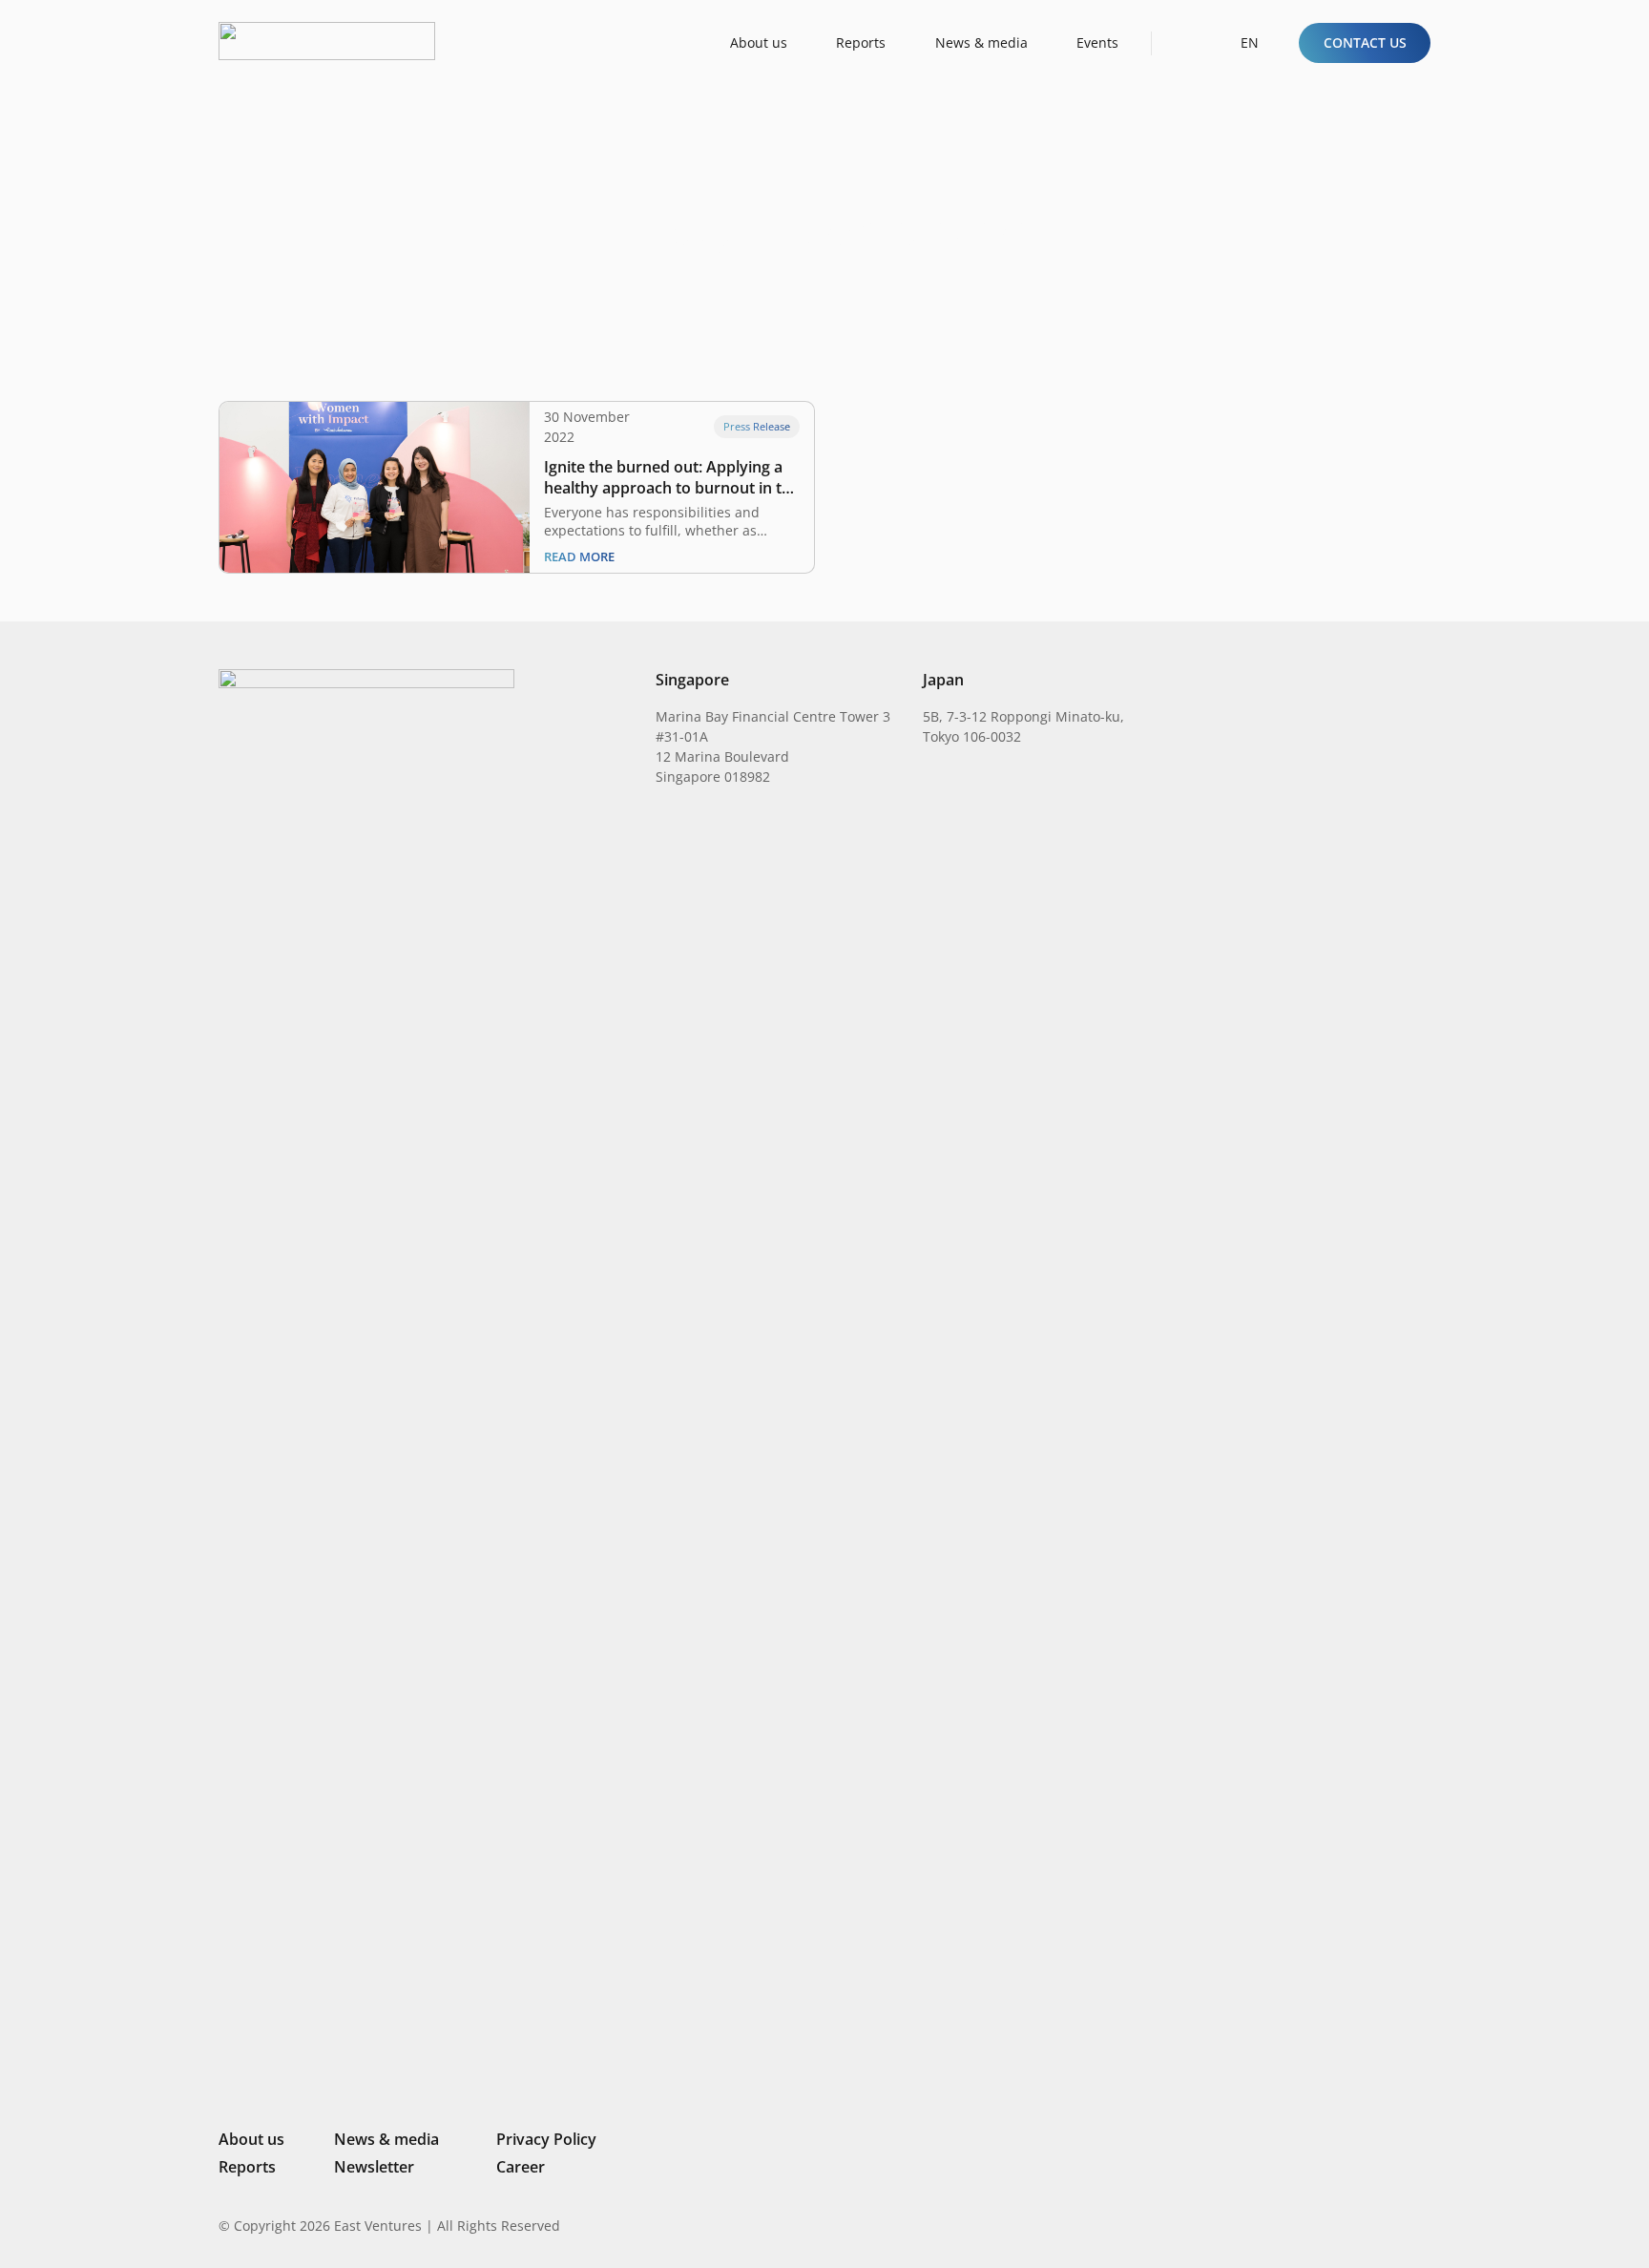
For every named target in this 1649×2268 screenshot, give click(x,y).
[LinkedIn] (1294, 2225)
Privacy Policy (546, 2139)
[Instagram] (1325, 2226)
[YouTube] (1423, 2225)
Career (521, 2167)
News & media (386, 2139)
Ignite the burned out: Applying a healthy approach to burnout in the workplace (672, 477)
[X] (1359, 2227)
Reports (247, 2167)
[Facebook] (1392, 2225)
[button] (1183, 42)
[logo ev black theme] (327, 41)
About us (251, 2139)
